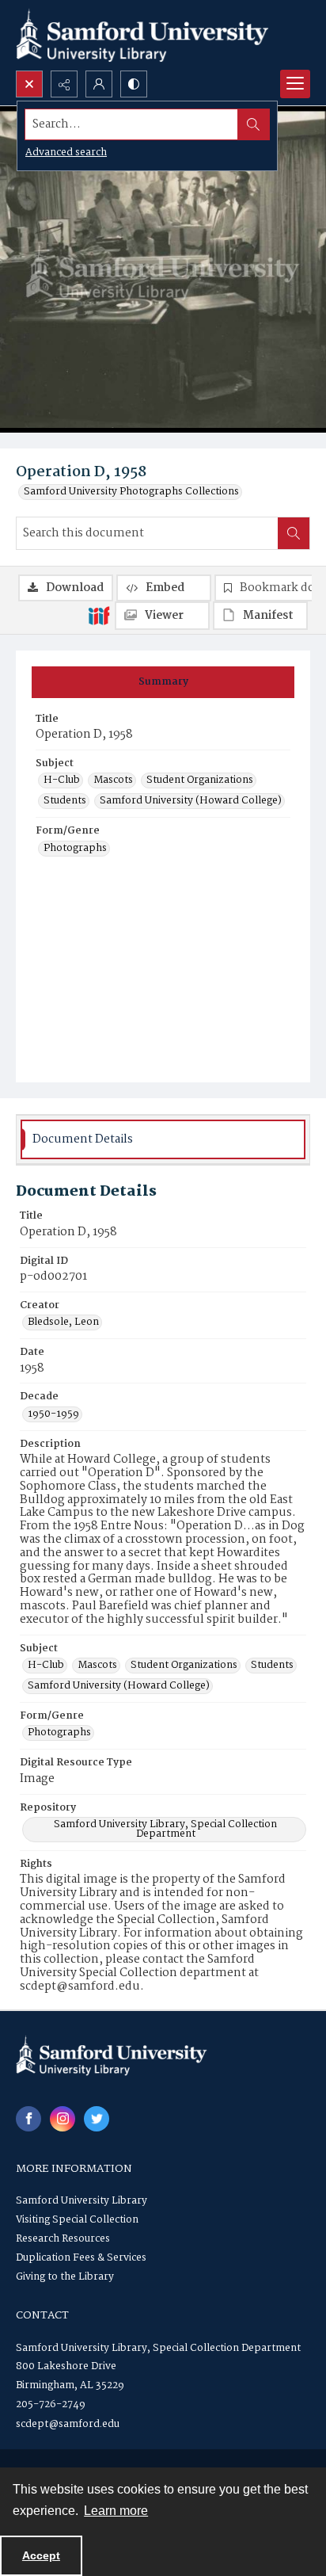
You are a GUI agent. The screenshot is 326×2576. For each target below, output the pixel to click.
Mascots (113, 780)
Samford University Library (81, 2201)
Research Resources (63, 2239)
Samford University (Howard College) (191, 801)
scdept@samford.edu (68, 2424)
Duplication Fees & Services (81, 2258)
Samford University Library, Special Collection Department (165, 1830)
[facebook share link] (28, 2119)
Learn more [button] (116, 2511)
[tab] (163, 682)
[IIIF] (99, 615)
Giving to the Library (65, 2277)
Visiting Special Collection (77, 2220)
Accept (41, 2555)
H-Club (62, 780)
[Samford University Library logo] (142, 35)
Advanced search (66, 153)
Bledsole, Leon (63, 1322)
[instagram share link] (63, 2119)
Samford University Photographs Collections (131, 492)
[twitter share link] (97, 2119)
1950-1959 (53, 1414)
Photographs (75, 849)
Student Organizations (200, 780)
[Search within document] (294, 533)
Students (65, 801)
